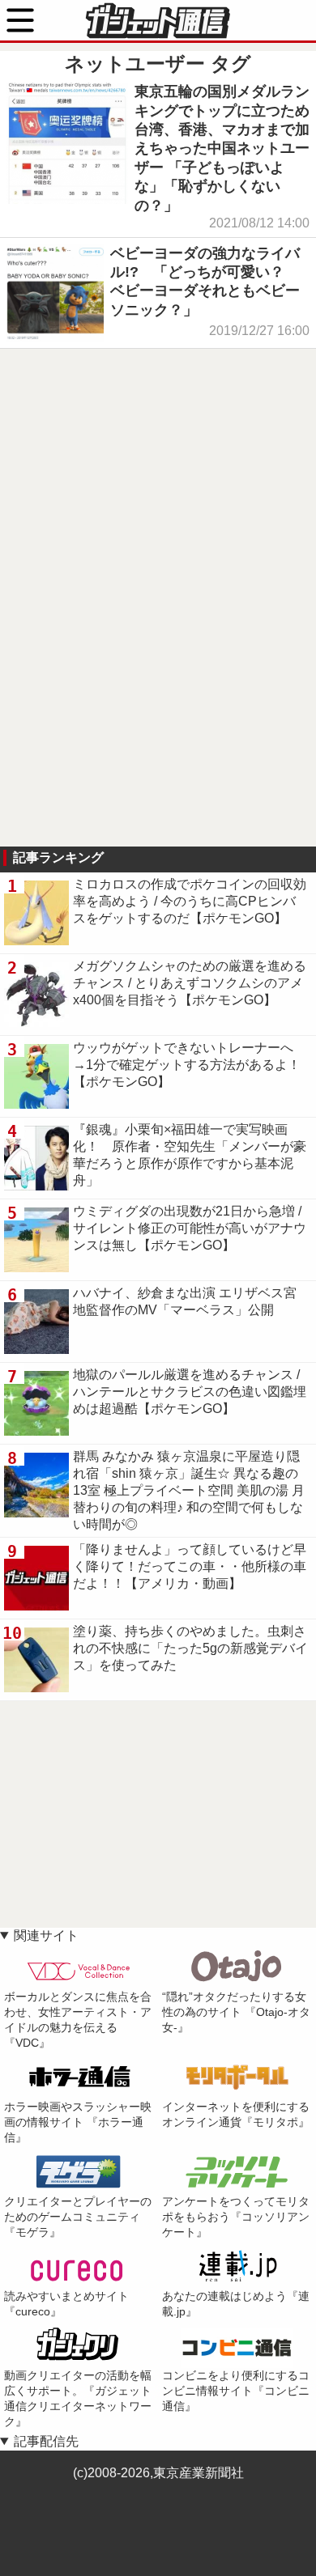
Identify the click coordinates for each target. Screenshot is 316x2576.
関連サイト (46, 1935)
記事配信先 (46, 2441)
